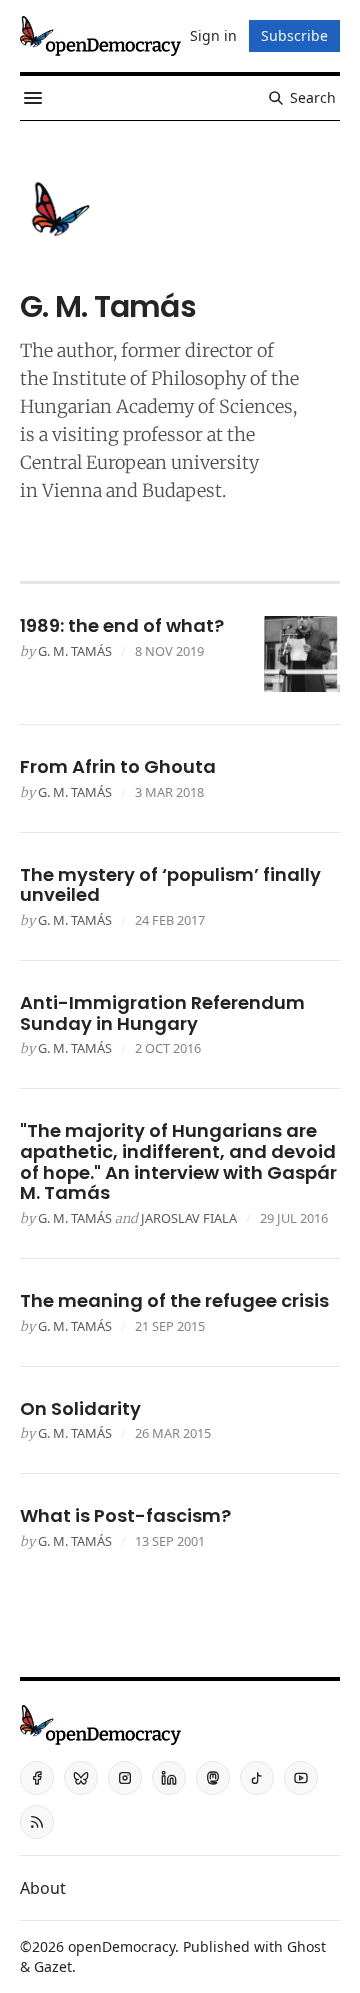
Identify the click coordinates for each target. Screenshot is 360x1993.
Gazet (53, 1966)
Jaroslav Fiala (189, 1218)
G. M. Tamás (75, 651)
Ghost (306, 1946)
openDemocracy (121, 1946)
